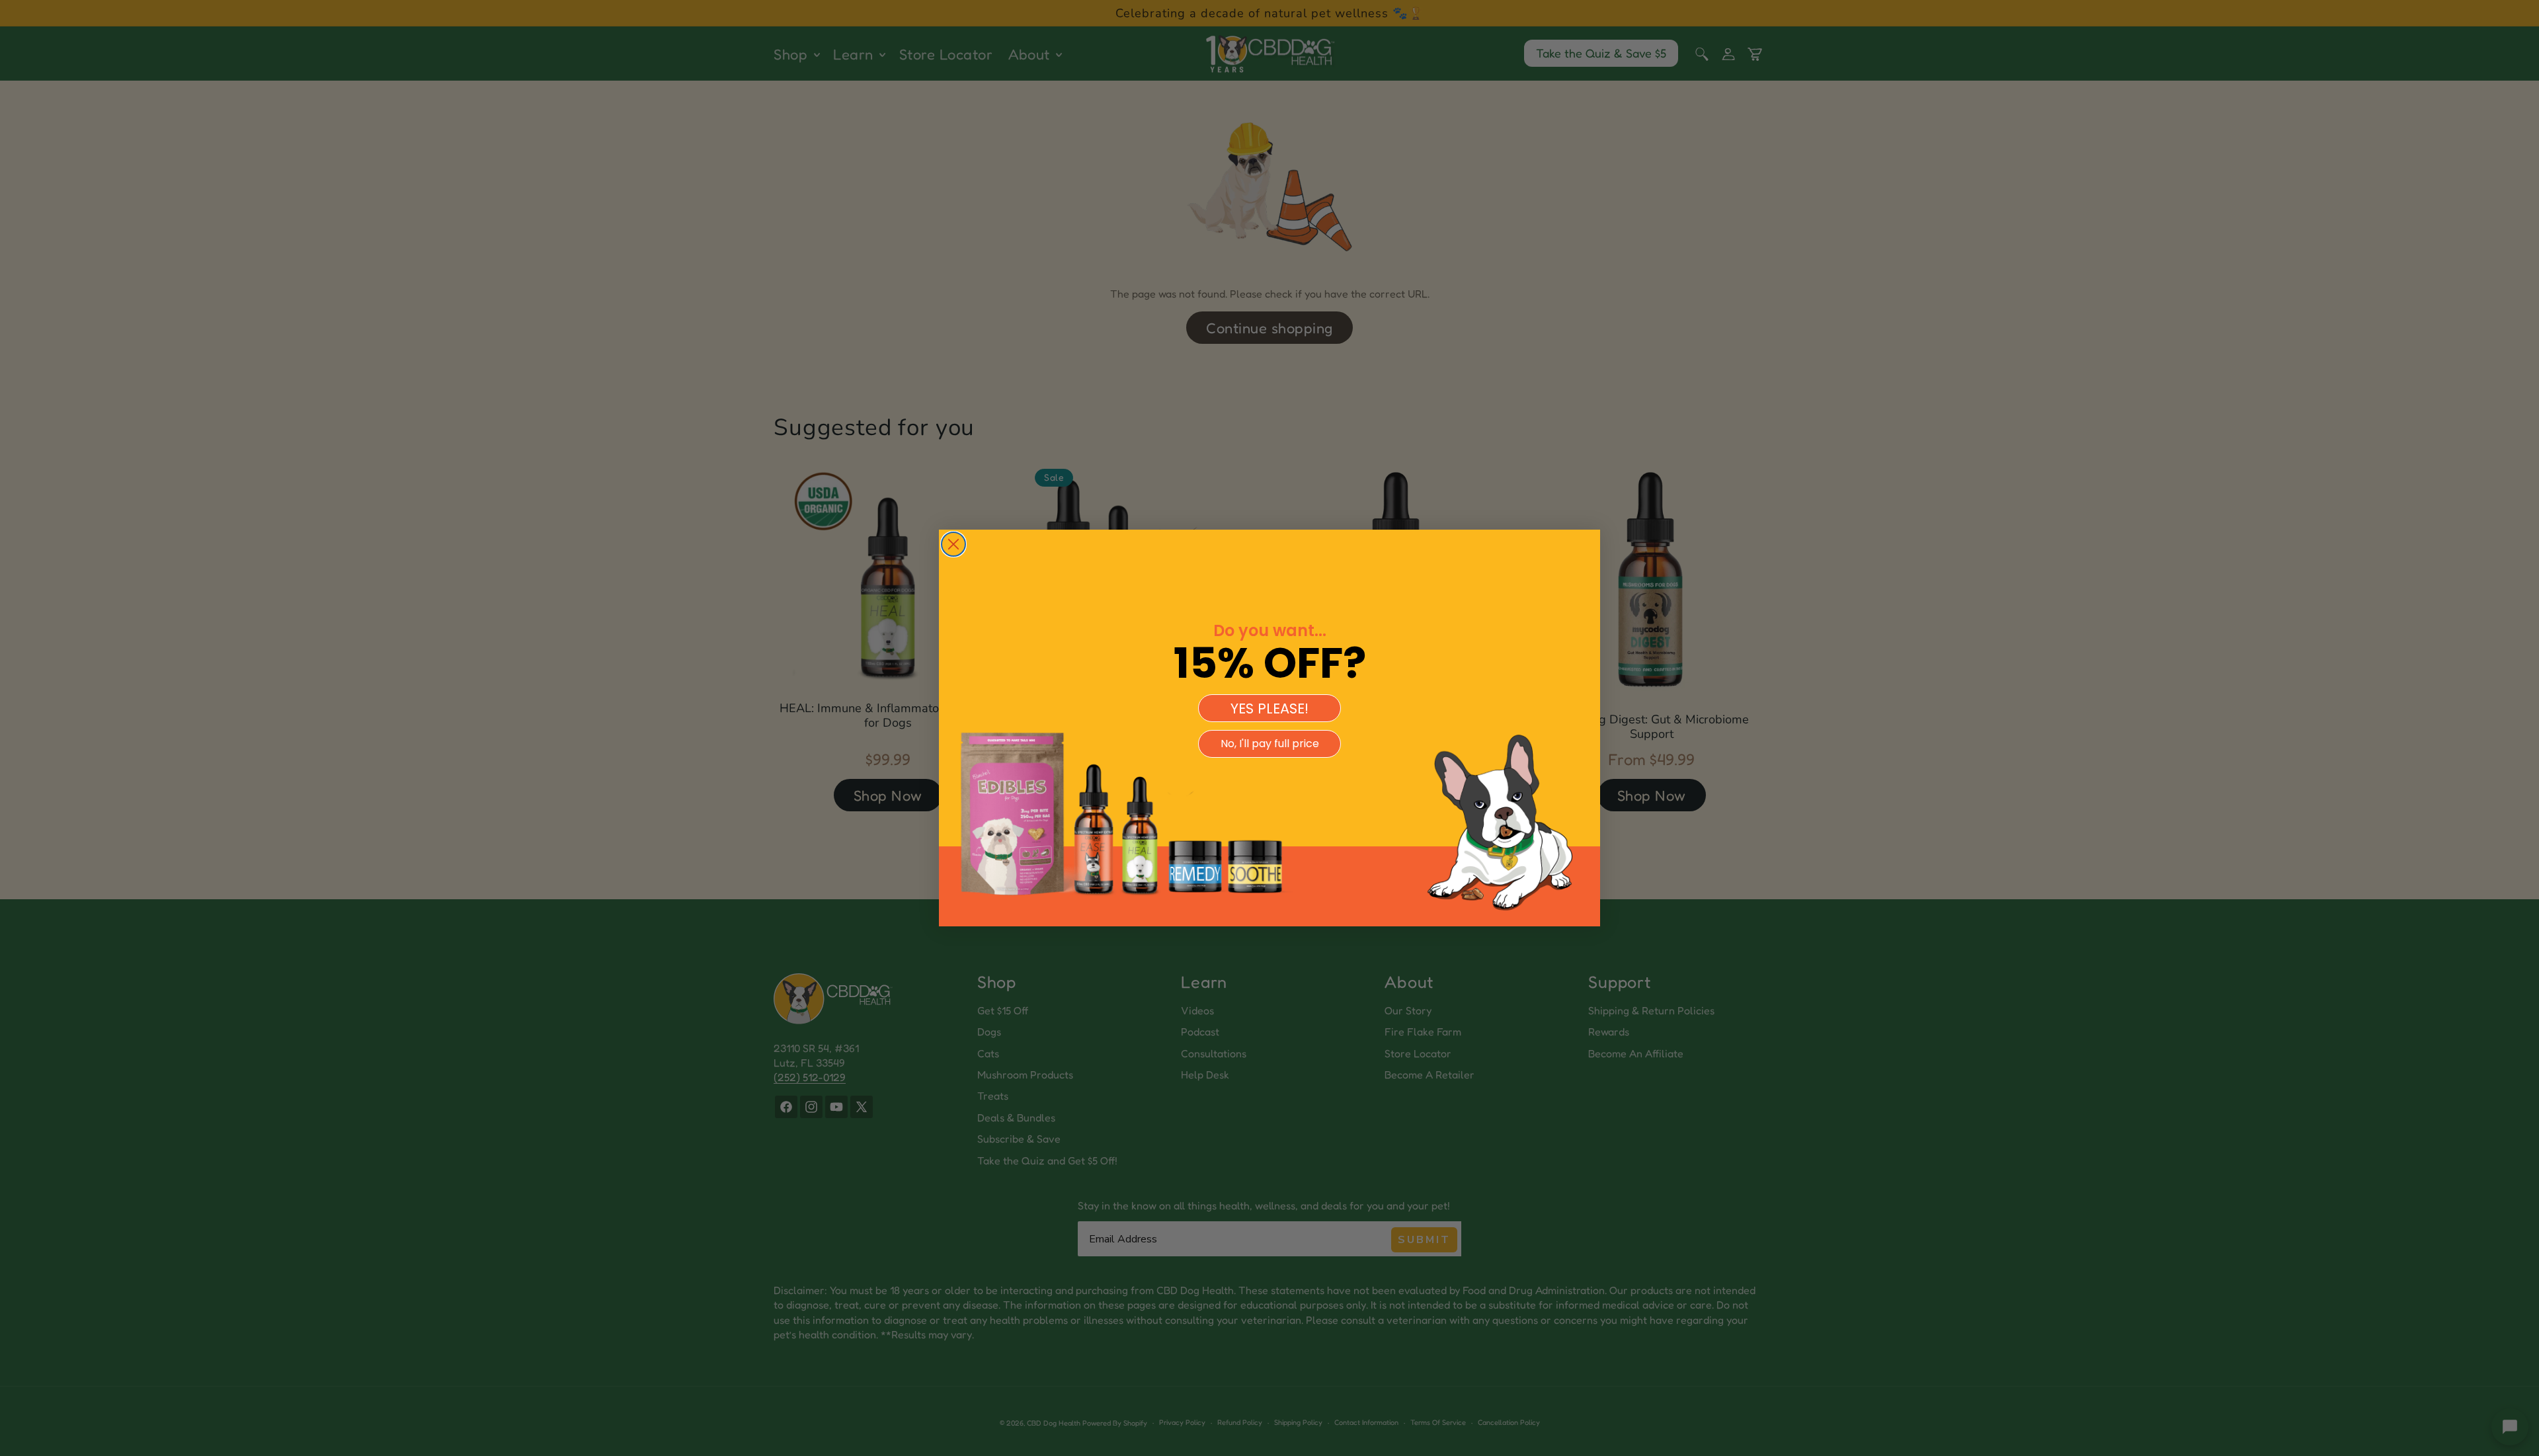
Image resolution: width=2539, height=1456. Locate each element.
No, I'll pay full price (1270, 744)
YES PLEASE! (1269, 708)
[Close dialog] (953, 544)
